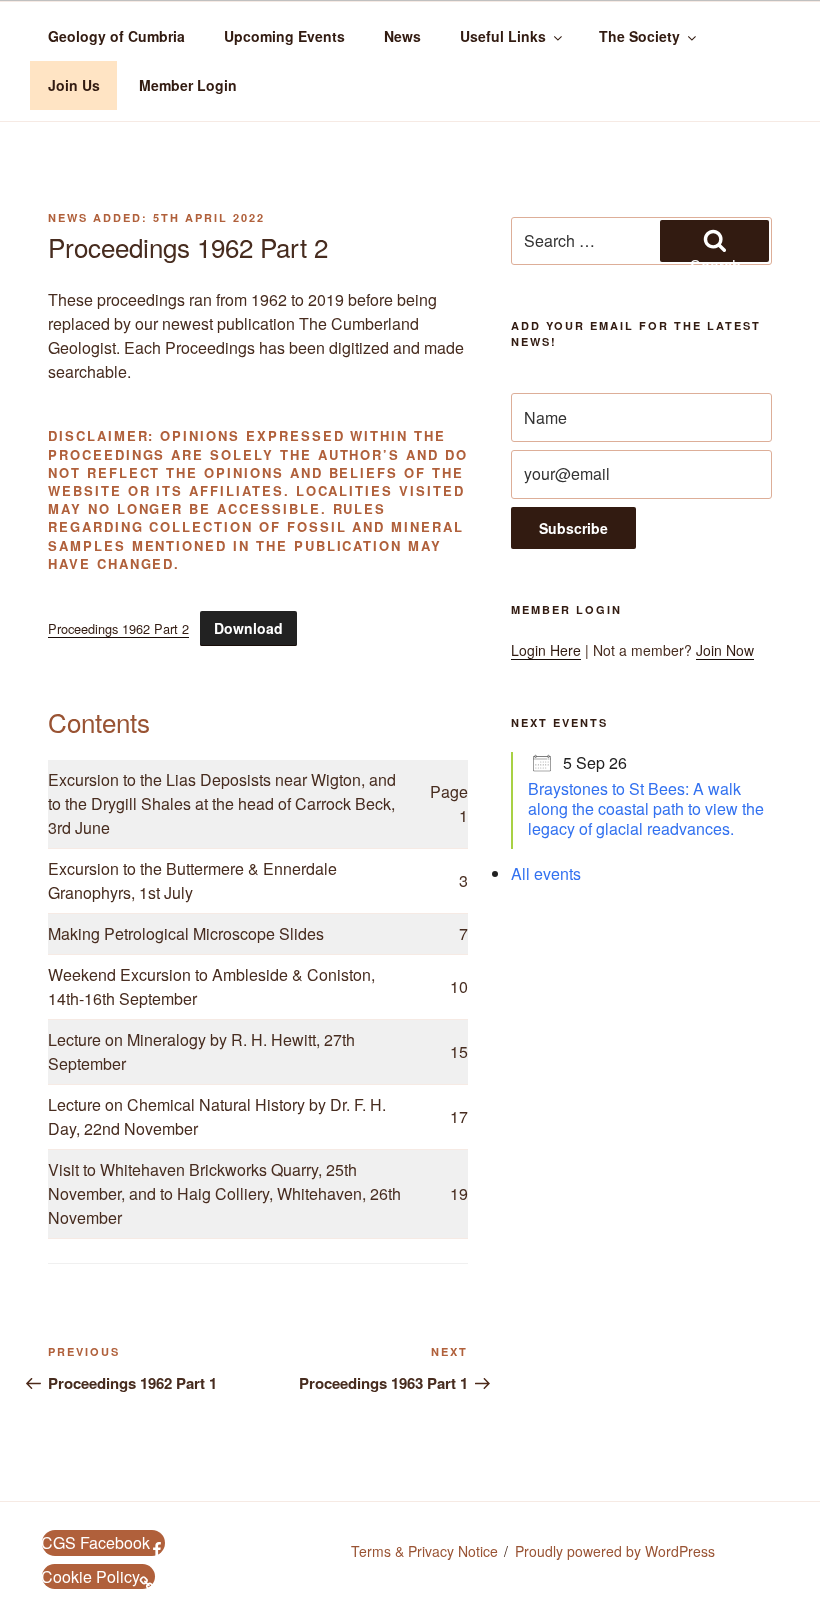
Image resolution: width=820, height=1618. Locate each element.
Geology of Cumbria (116, 36)
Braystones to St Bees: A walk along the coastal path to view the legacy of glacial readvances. (646, 808)
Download (248, 628)
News (402, 36)
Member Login (188, 85)
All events (546, 873)
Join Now (725, 650)
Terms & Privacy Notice (424, 1551)
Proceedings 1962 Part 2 (118, 628)
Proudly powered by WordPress (615, 1551)
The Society (639, 36)
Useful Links (503, 36)
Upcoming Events (284, 36)
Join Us (74, 85)
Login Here (546, 650)
